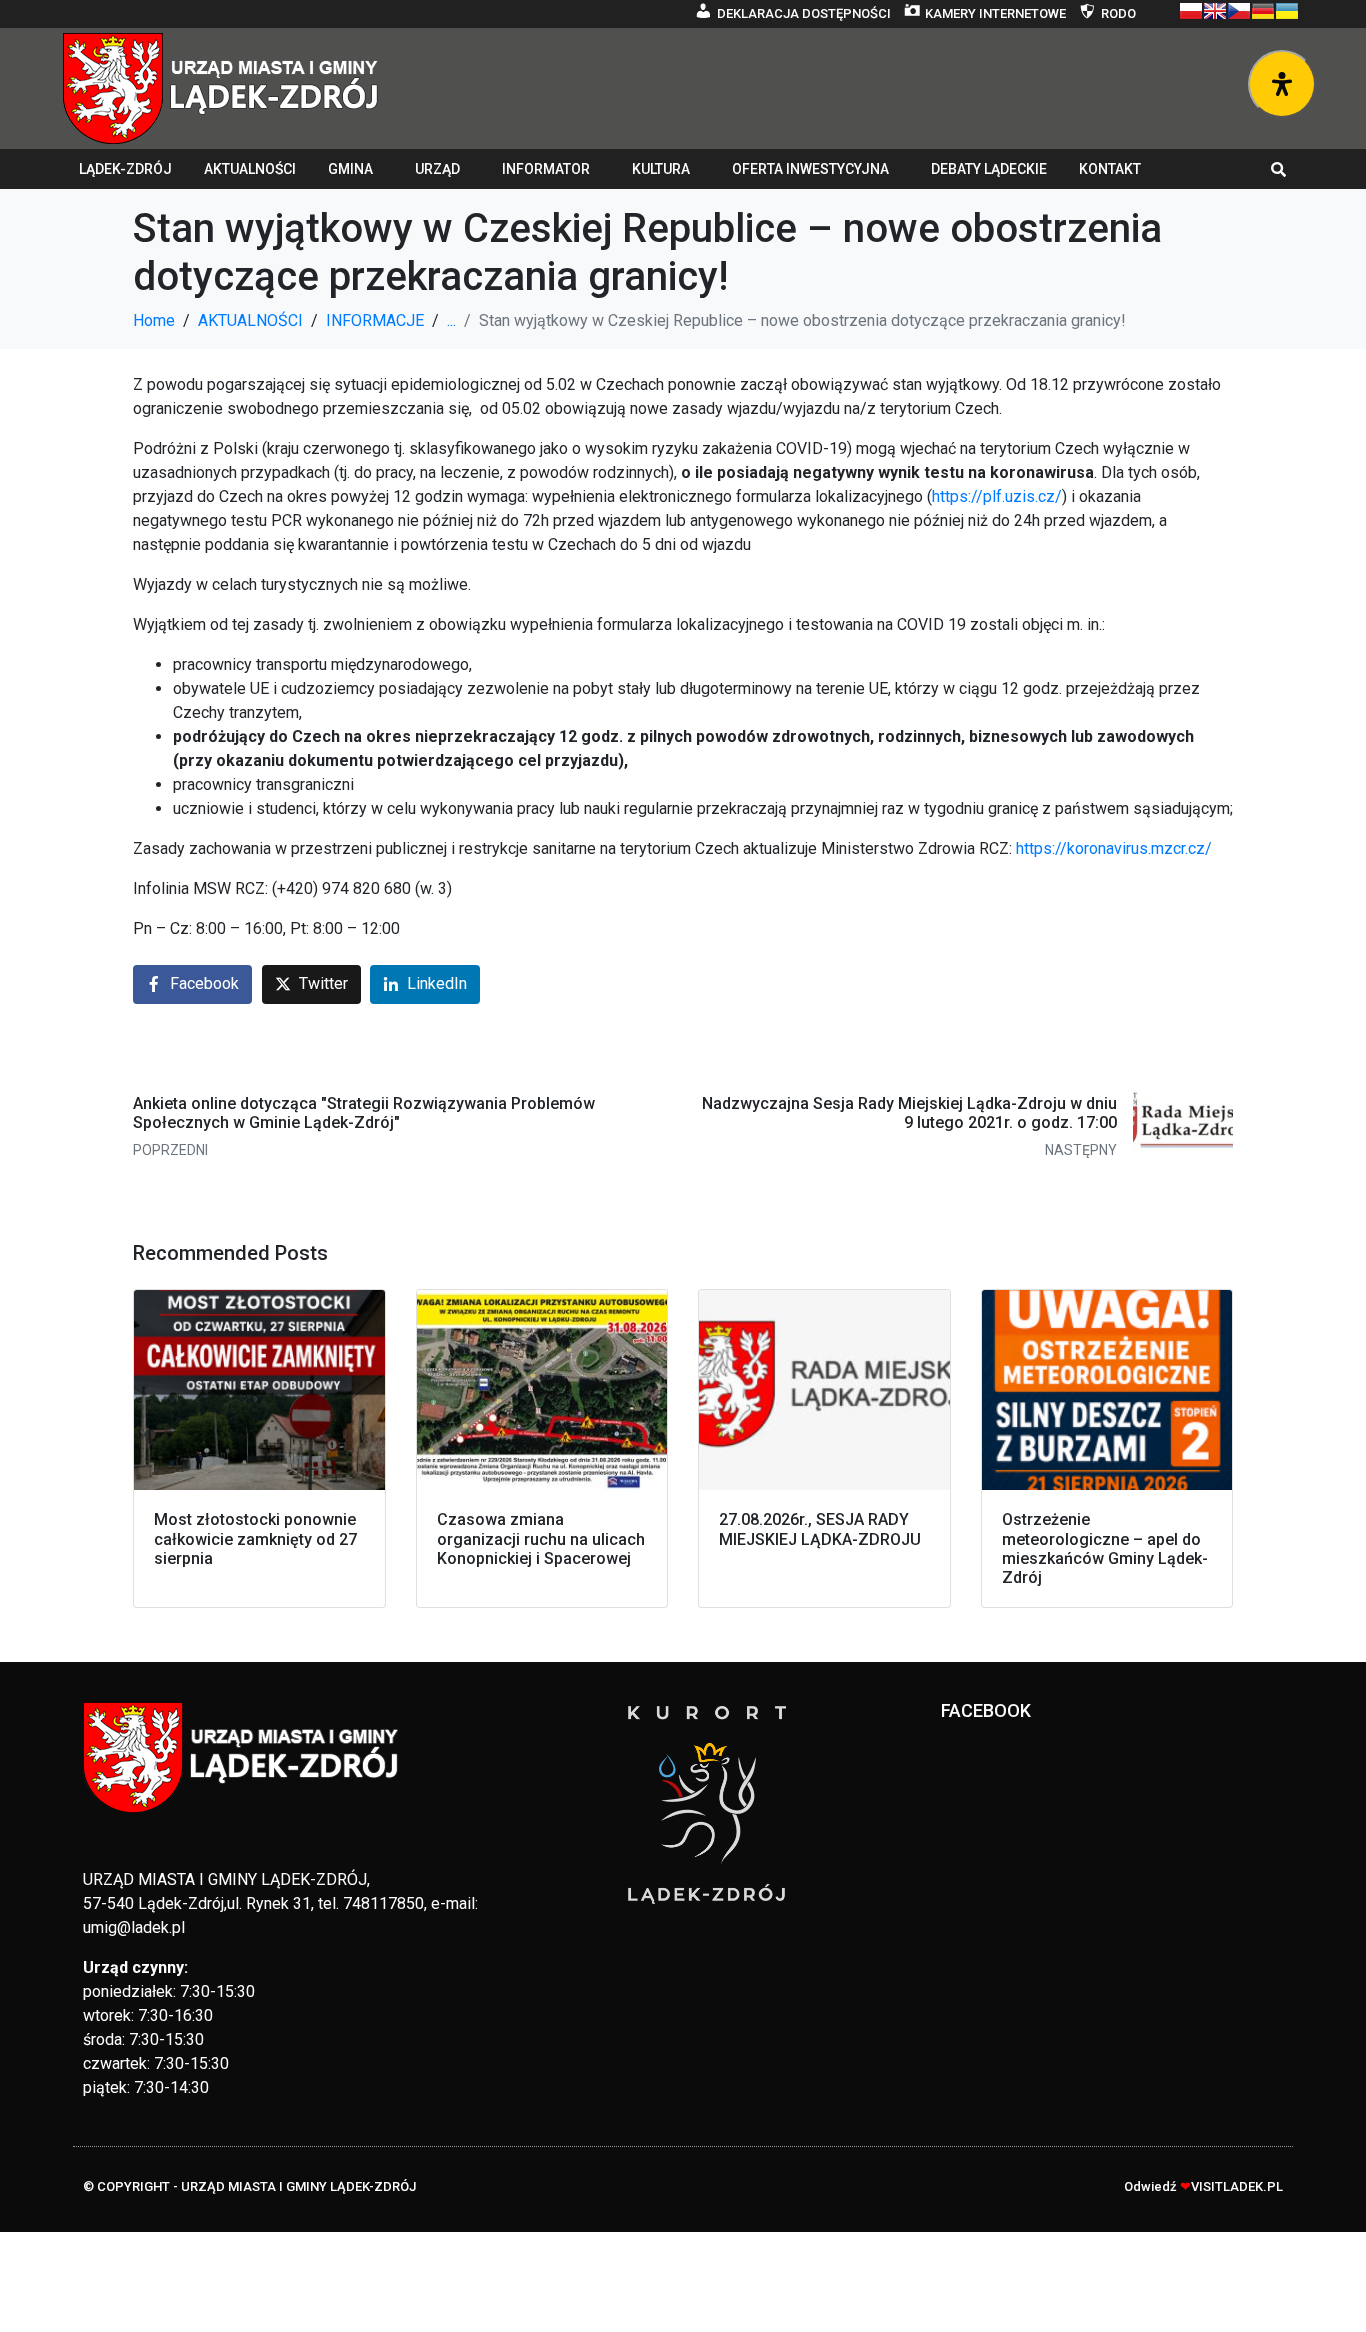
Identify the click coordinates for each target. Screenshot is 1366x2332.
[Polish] (1191, 11)
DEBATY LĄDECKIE (989, 169)
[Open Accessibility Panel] (1282, 84)
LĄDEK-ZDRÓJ (125, 169)
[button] (1279, 169)
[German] (1263, 11)
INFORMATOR (546, 169)
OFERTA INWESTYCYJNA (810, 169)
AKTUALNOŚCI (250, 169)
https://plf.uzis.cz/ (997, 496)
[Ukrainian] (1287, 11)
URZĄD (437, 169)
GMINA (350, 169)
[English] (1215, 11)
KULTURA (661, 169)
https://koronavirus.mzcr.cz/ (1114, 848)
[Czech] (1239, 11)
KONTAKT (1110, 169)
